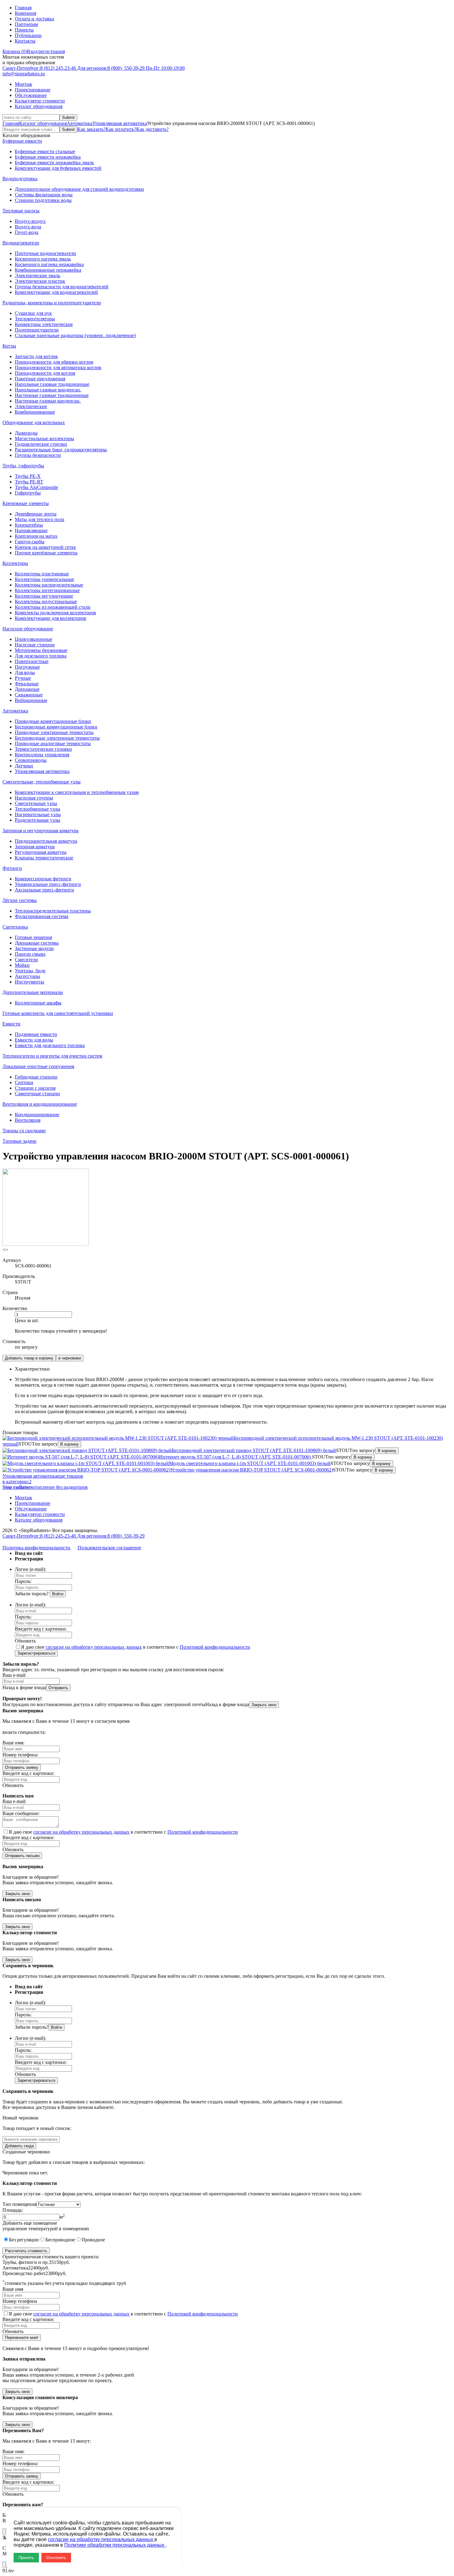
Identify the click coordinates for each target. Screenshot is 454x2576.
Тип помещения (19, 2204)
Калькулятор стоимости (40, 101)
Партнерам (26, 24)
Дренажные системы (37, 943)
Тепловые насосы (21, 211)
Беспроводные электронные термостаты (57, 738)
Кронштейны (29, 525)
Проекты (24, 30)
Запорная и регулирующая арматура (40, 831)
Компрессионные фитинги (43, 879)
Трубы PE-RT (29, 482)
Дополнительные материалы (33, 992)
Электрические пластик (40, 281)
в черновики (70, 1358)
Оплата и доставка (34, 19)
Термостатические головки (43, 749)
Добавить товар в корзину (29, 1358)
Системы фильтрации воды (44, 195)
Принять (26, 2558)
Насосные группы (34, 798)
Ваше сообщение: (21, 1813)
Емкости (11, 1024)
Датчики (24, 766)
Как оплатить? (121, 129)
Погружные (27, 667)
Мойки (22, 965)
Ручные (23, 678)
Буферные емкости (22, 141)
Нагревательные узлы (38, 814)
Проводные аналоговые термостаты (53, 743)
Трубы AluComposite (36, 487)
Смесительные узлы (36, 803)
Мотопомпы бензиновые (41, 650)
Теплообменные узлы (38, 809)
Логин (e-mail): (30, 1569)
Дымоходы (26, 433)
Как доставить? (152, 129)
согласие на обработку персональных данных (94, 1647)
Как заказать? (91, 129)
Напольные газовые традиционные (52, 384)
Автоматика (80, 123)
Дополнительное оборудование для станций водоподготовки (79, 189)
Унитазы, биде (30, 971)
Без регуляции (24, 2240)
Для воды (25, 672)
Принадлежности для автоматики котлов (58, 367)
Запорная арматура (35, 847)
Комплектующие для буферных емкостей (58, 168)
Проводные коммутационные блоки (53, 721)
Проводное (93, 2240)
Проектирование (33, 90)
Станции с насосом (35, 1088)
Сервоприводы (31, 760)
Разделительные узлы (38, 820)
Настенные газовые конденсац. (48, 401)
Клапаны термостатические (44, 858)
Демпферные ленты (36, 514)
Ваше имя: (13, 1743)
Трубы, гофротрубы (23, 466)
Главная (23, 8)
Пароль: (23, 1581)
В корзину (69, 1444)
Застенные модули (34, 948)
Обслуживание (31, 95)
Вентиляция (28, 1120)
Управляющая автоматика (120, 123)
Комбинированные (35, 412)
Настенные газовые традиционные (52, 395)
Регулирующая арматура (41, 852)
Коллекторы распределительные (49, 585)
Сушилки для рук (33, 313)
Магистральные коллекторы (44, 438)
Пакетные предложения (40, 379)
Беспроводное (60, 2240)
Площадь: (13, 2210)
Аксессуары (27, 976)
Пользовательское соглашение (109, 1548)
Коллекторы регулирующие (44, 596)
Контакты (25, 41)
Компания (25, 13)
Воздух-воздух (30, 221)
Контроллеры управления (42, 755)
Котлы (9, 346)
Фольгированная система (42, 916)
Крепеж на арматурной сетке (45, 547)
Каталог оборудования (39, 106)
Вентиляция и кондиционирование (40, 1104)
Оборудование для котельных (34, 422)
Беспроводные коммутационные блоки (56, 727)
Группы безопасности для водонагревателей (62, 287)
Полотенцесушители (37, 330)
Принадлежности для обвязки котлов (54, 362)
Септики (24, 1082)
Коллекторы (15, 563)
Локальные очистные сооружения (38, 1066)
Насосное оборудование (28, 629)
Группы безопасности (38, 455)
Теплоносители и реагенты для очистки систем (52, 1056)
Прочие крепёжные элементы (46, 553)
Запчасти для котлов (36, 356)
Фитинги (12, 868)
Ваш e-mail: (14, 1675)
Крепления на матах (36, 536)
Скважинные (29, 695)
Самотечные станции (37, 1094)
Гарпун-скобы (30, 542)
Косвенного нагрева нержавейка (49, 264)
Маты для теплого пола (40, 519)
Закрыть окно (264, 1705)
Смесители (26, 960)
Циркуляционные (34, 639)
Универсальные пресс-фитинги (48, 884)
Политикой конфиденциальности (215, 1647)
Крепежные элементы (26, 503)
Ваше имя (13, 2289)
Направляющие (31, 530)
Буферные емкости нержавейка (48, 157)
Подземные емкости (36, 1034)
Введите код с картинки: (41, 1629)
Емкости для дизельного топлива (50, 1045)
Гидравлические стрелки (41, 444)
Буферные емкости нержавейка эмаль (54, 163)
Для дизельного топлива (41, 656)
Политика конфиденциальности (37, 1548)
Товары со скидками (24, 1131)
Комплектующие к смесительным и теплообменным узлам (77, 792)
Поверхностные (32, 661)
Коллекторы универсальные (44, 579)
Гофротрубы (28, 493)
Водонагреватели (21, 243)
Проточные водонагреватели (45, 253)
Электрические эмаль (38, 276)
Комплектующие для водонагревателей (56, 292)
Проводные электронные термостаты (54, 732)
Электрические (31, 406)
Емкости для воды (34, 1040)
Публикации (28, 35)
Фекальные (27, 684)
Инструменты (29, 982)
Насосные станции (35, 645)
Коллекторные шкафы (38, 1003)
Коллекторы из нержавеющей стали (53, 607)
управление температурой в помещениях (46, 2229)
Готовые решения (33, 937)
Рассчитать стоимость (26, 2251)
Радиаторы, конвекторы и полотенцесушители (52, 303)
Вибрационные (31, 700)
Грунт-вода (27, 232)
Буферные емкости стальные (45, 151)
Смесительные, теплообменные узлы (42, 782)
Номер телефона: (20, 1755)
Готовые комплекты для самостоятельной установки (58, 1013)
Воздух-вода (28, 227)
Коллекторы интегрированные (47, 590)
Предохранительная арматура (46, 841)
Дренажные (27, 689)
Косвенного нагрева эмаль (43, 259)
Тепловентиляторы (35, 319)
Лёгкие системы (20, 900)
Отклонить (56, 2558)
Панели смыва (30, 954)
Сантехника (15, 927)
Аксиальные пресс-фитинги (44, 890)
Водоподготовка (20, 179)
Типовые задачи (19, 1141)
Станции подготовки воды (43, 200)
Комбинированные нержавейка (48, 270)
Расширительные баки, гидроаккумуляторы (61, 450)
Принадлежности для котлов (45, 373)
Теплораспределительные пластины (53, 911)
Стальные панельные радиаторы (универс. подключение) (75, 335)
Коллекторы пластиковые (42, 574)
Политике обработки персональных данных (115, 2545)
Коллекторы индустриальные (46, 601)
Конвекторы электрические (44, 324)
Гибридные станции (36, 1077)
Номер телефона (20, 2301)
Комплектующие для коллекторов (50, 618)
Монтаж (23, 84)
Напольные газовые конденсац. (48, 390)
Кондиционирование (37, 1115)
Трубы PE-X (28, 476)
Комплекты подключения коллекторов (55, 613)
